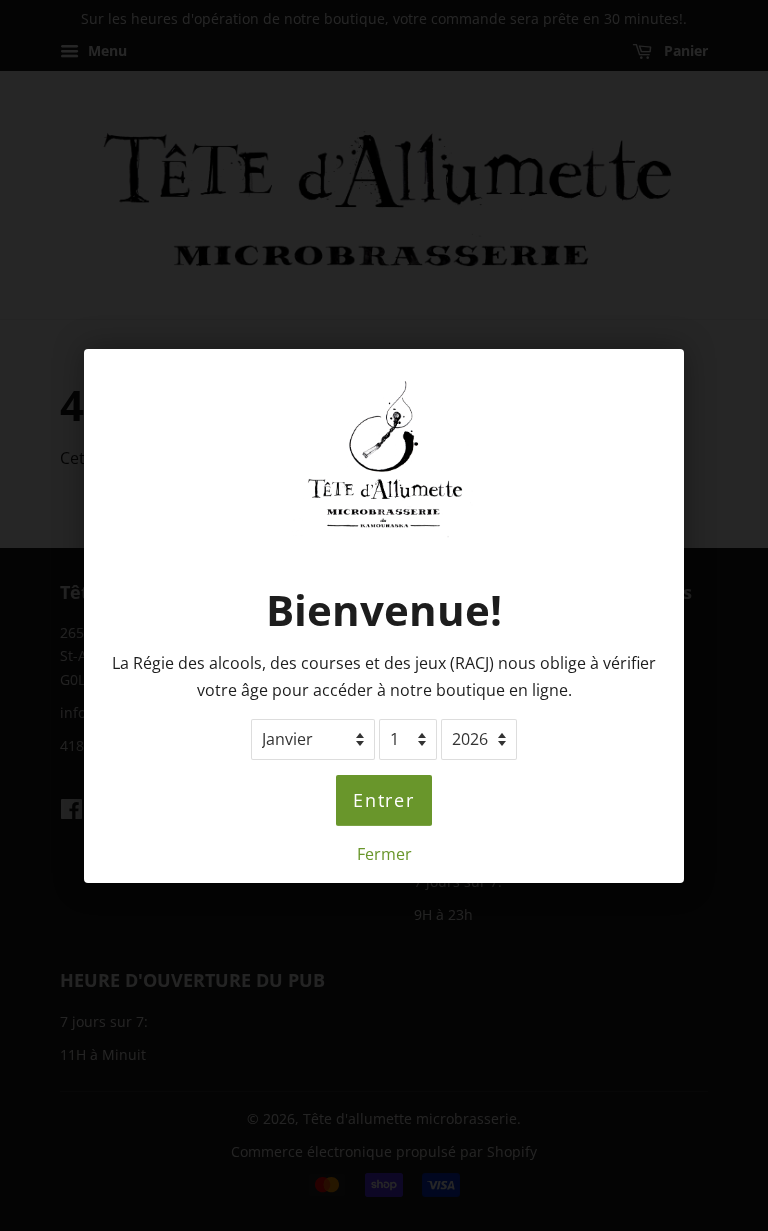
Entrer (384, 800)
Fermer (384, 853)
